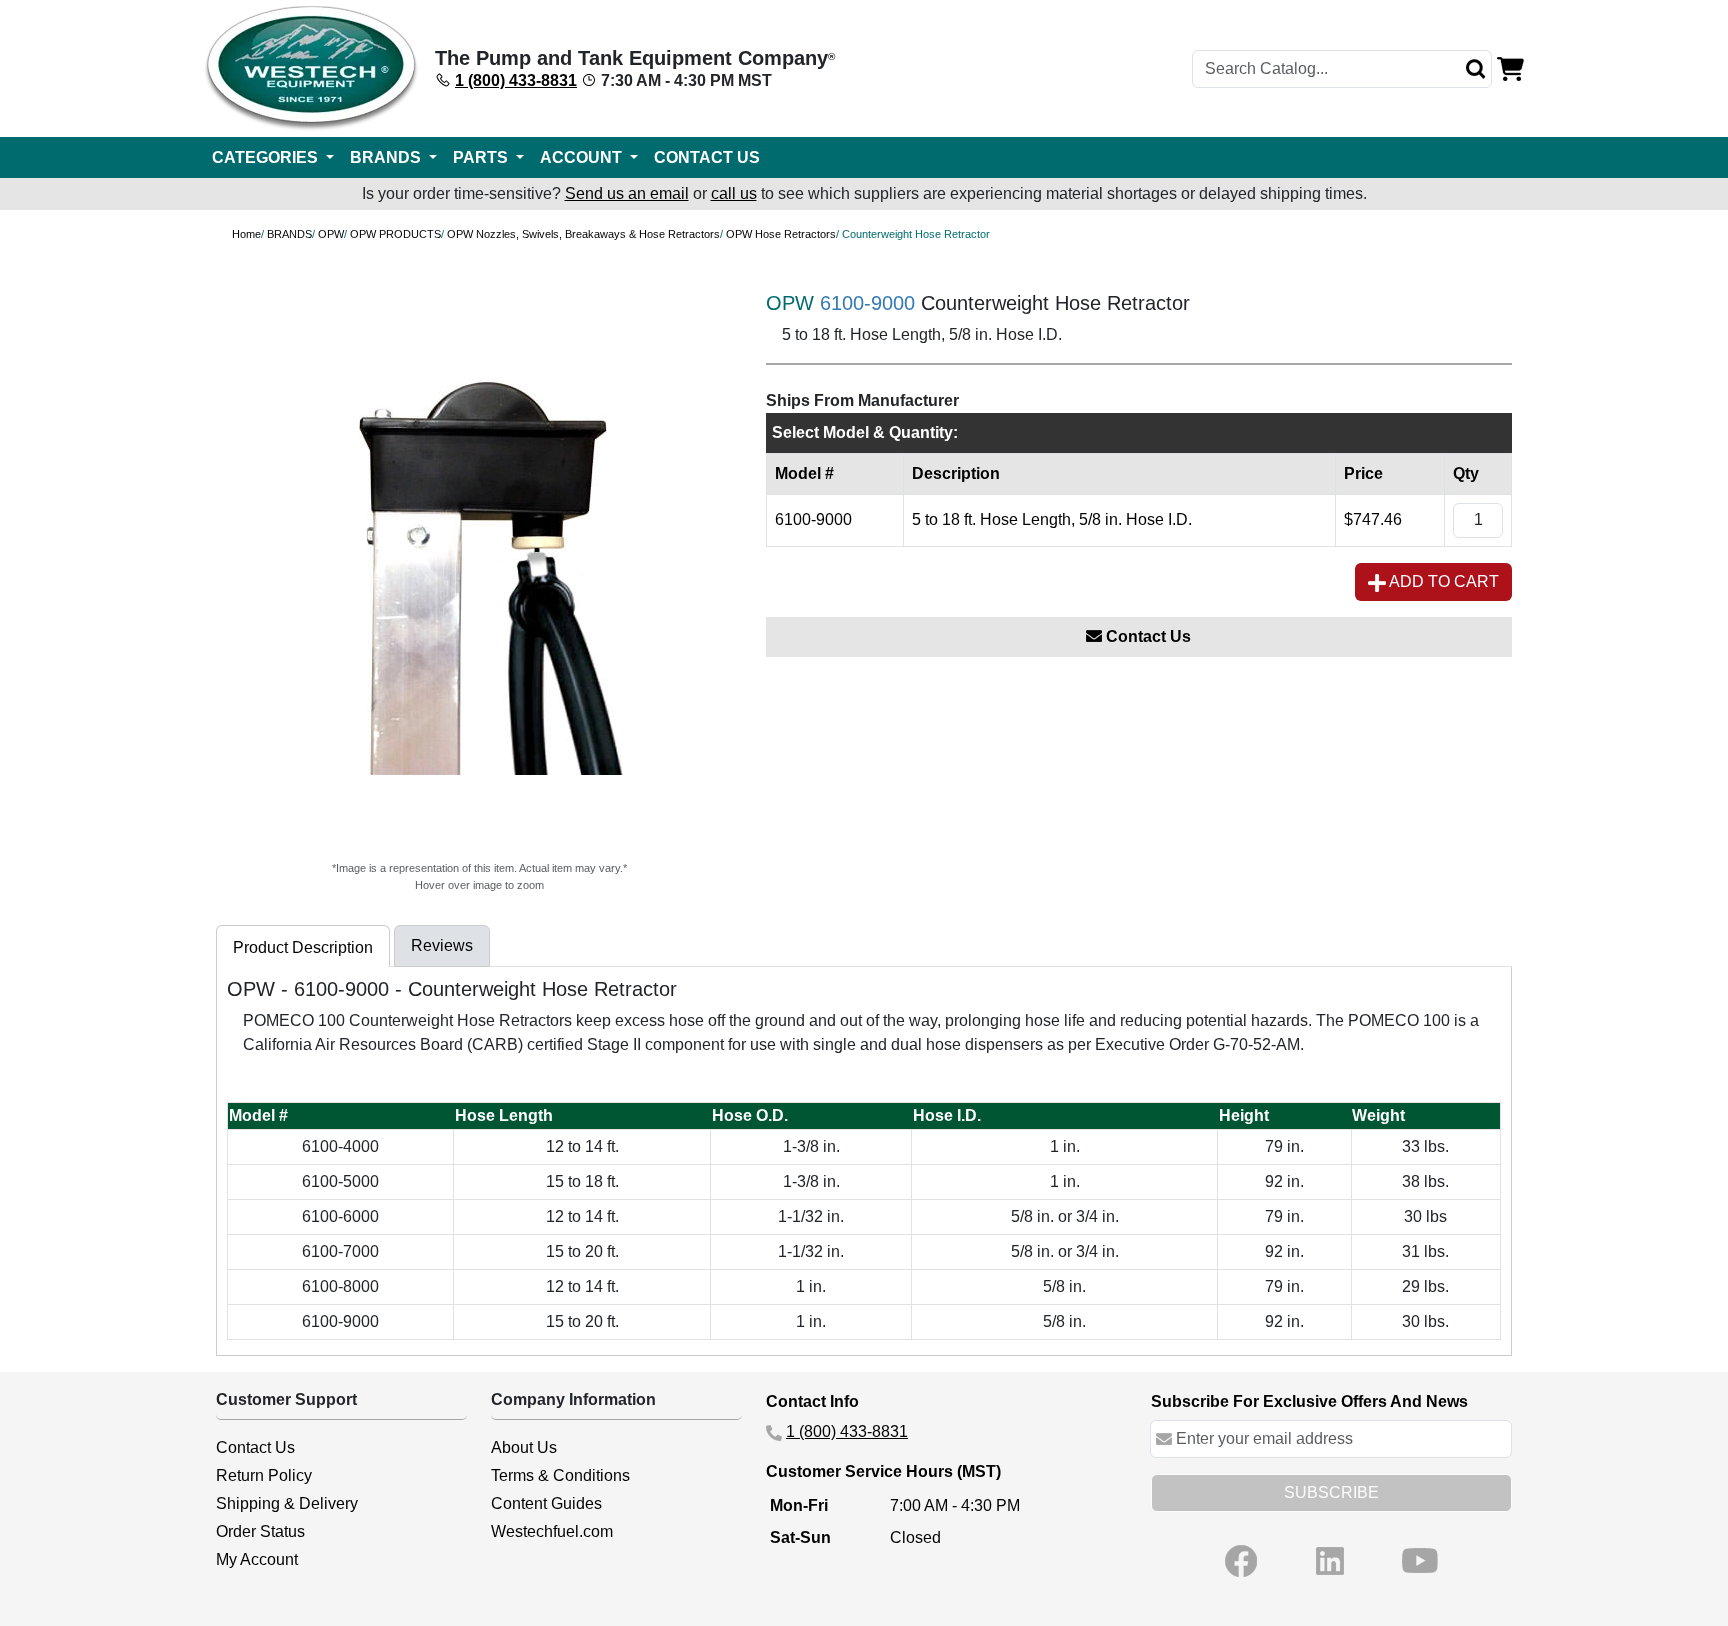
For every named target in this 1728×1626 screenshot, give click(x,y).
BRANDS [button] (387, 157)
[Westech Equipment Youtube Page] (1420, 1561)
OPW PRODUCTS (395, 234)
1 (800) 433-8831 (516, 80)
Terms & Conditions (560, 1475)
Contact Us (1146, 636)
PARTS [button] (482, 157)
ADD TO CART (1442, 581)
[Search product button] (1476, 69)
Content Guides (546, 1503)
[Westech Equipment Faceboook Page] (1241, 1561)
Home (246, 234)
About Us (524, 1447)
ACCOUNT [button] (583, 157)
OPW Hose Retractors (781, 234)
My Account (257, 1559)
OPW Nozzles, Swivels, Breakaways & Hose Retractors (583, 234)
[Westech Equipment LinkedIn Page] (1330, 1561)
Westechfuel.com (552, 1531)
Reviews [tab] (442, 945)
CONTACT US (707, 157)
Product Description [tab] (303, 947)
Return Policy (264, 1475)
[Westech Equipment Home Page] (311, 68)
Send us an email (627, 193)
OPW (331, 234)
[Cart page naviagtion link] (1510, 67)
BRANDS (289, 234)
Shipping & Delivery (287, 1503)
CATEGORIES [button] (267, 157)
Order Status (260, 1531)
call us (734, 193)
